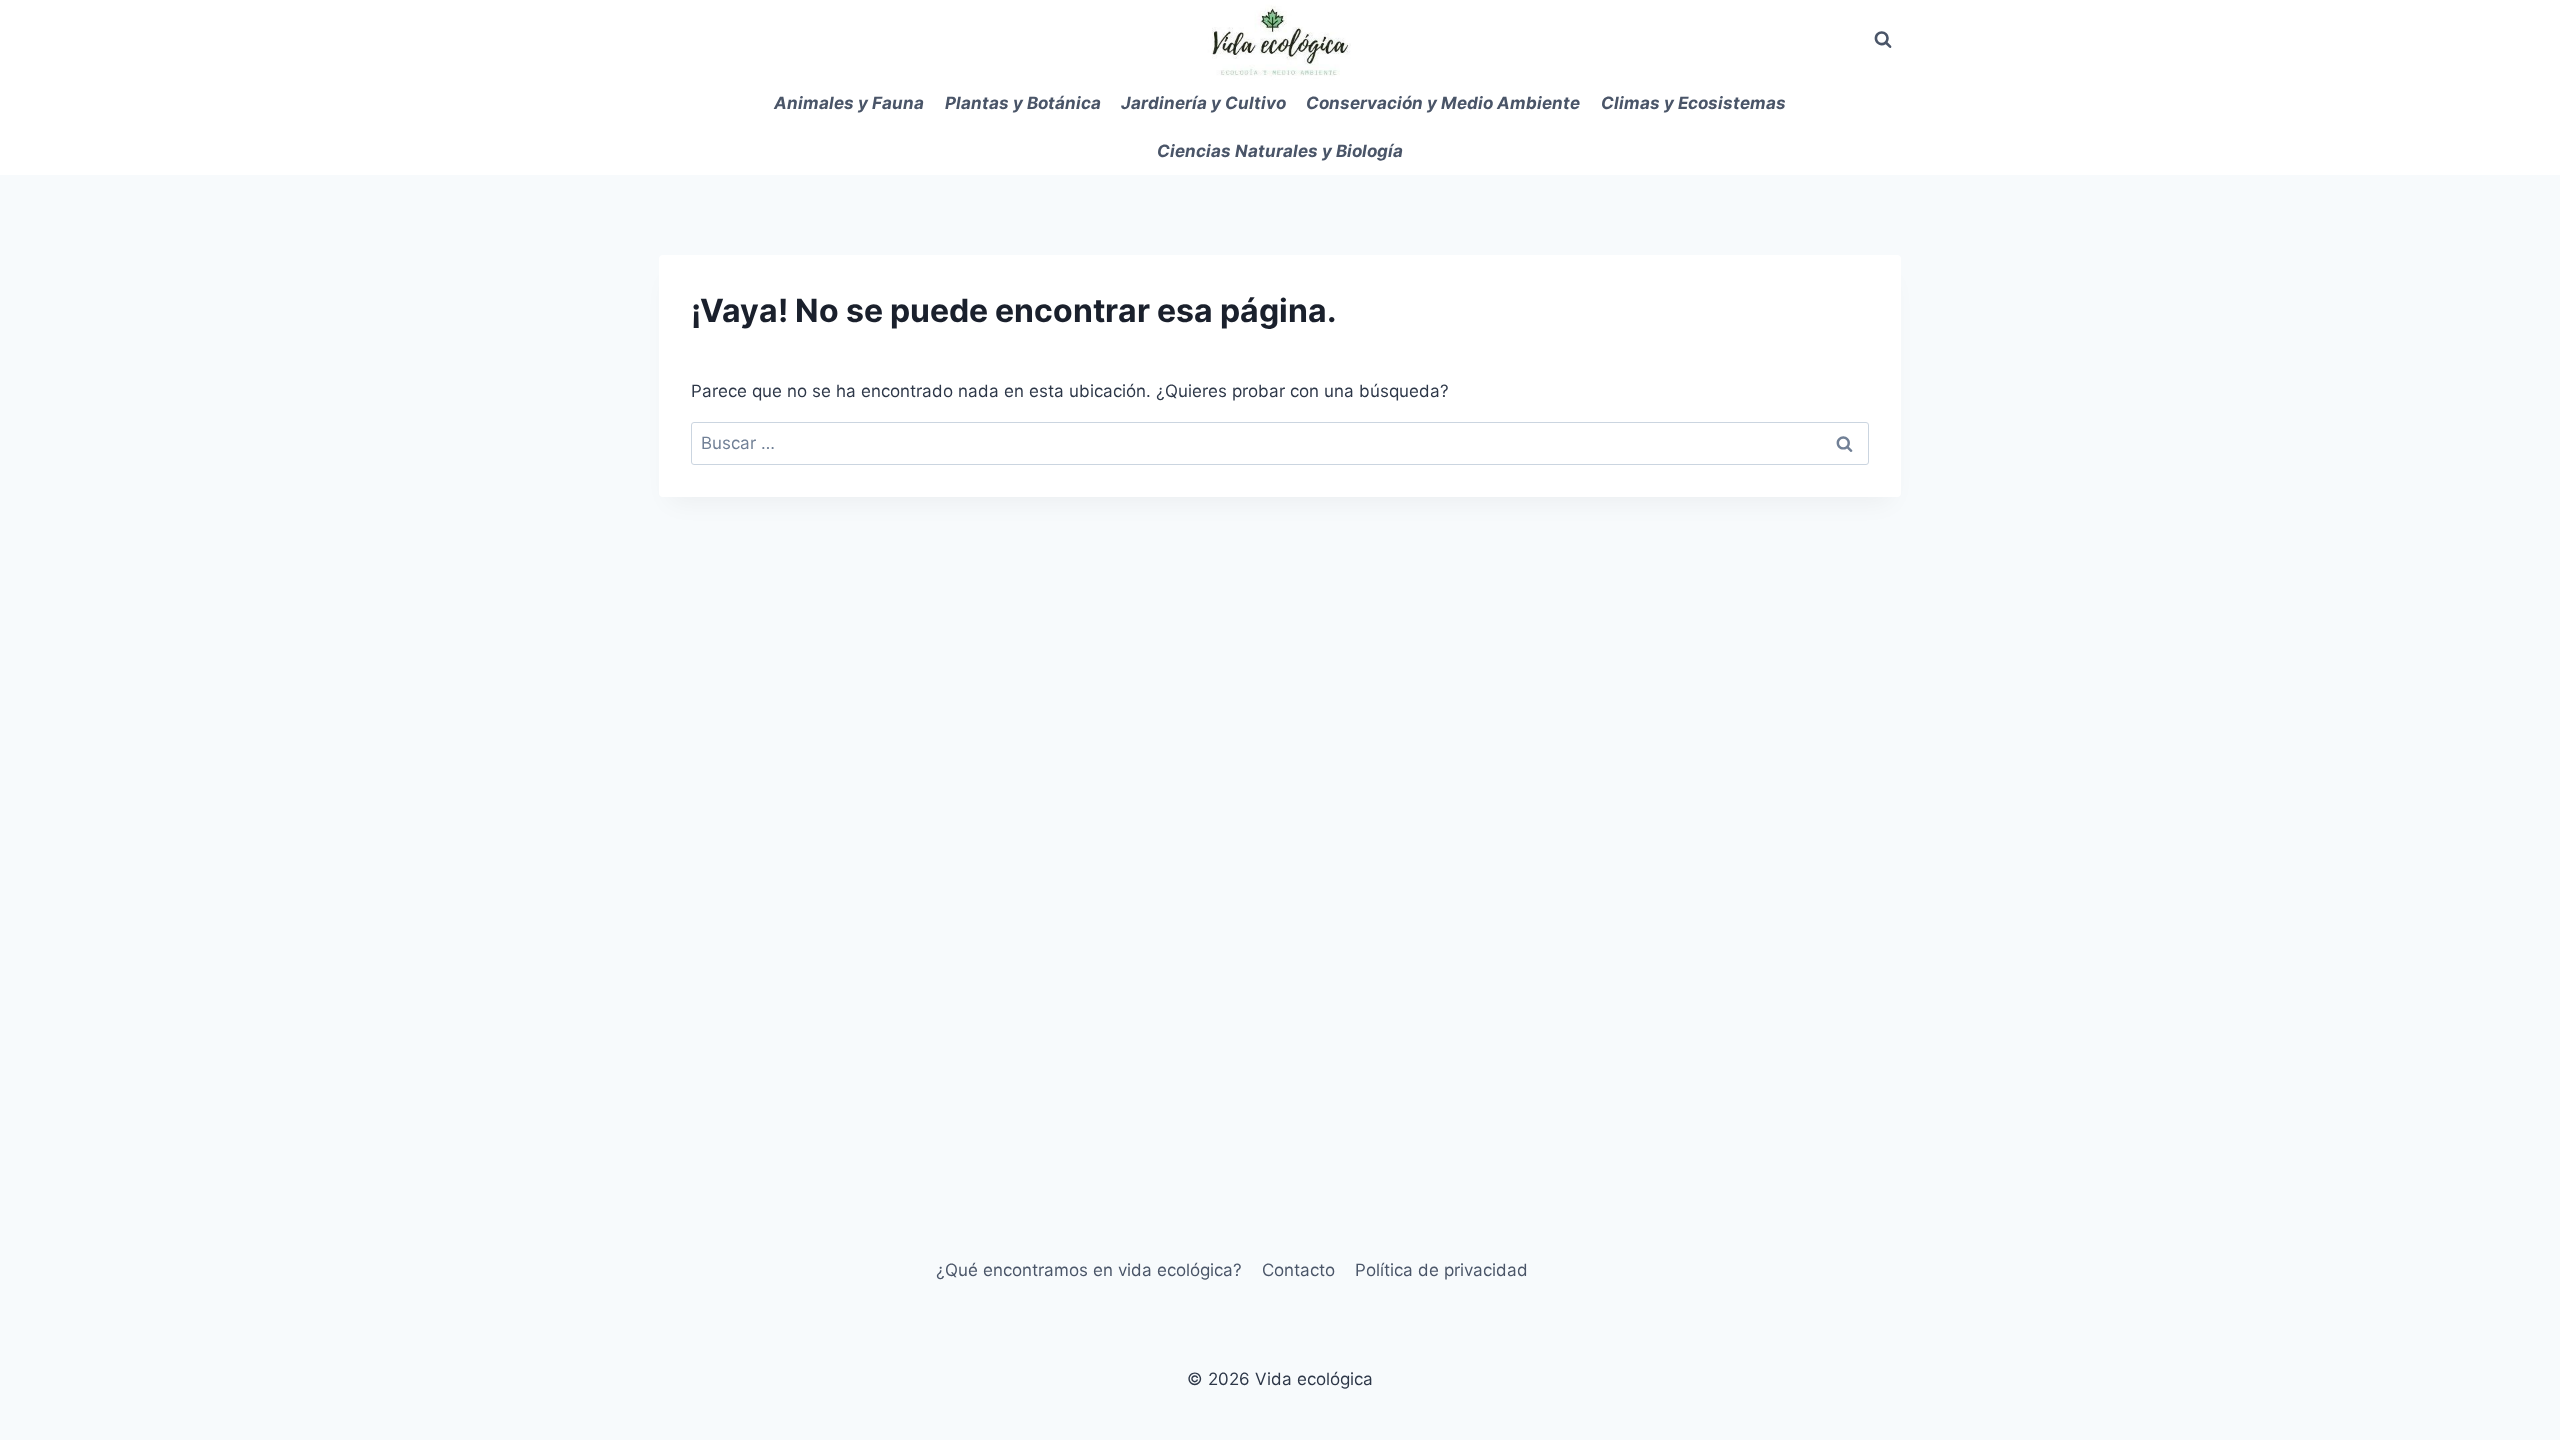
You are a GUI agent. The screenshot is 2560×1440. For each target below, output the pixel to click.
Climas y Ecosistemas (1693, 103)
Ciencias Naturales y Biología (1280, 151)
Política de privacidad (1441, 1270)
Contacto (1298, 1270)
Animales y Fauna (849, 103)
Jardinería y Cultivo (1203, 103)
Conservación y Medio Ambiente (1443, 103)
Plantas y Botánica (1023, 103)
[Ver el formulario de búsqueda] (1883, 40)
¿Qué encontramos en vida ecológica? (1089, 1270)
